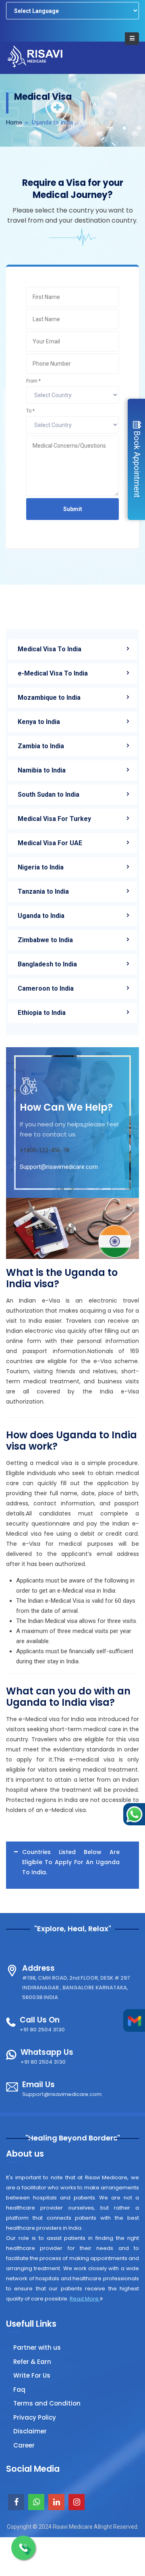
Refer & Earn (32, 2362)
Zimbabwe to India (45, 940)
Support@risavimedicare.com (59, 1167)
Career (24, 2445)
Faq (19, 2390)
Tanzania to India (43, 891)
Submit (73, 509)
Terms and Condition (47, 2403)
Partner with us (37, 2348)
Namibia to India (42, 770)
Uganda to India (41, 916)
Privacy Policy (35, 2417)
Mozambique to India (49, 698)
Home (14, 122)
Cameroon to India (46, 988)
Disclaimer (30, 2431)
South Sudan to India (49, 794)
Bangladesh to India (47, 964)
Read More (85, 2299)
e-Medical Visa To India (53, 673)
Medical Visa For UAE (50, 843)
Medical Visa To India (50, 649)
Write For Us (32, 2375)
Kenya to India (39, 722)
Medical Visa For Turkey (54, 819)
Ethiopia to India (42, 1013)
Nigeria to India (41, 867)
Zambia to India (41, 746)
